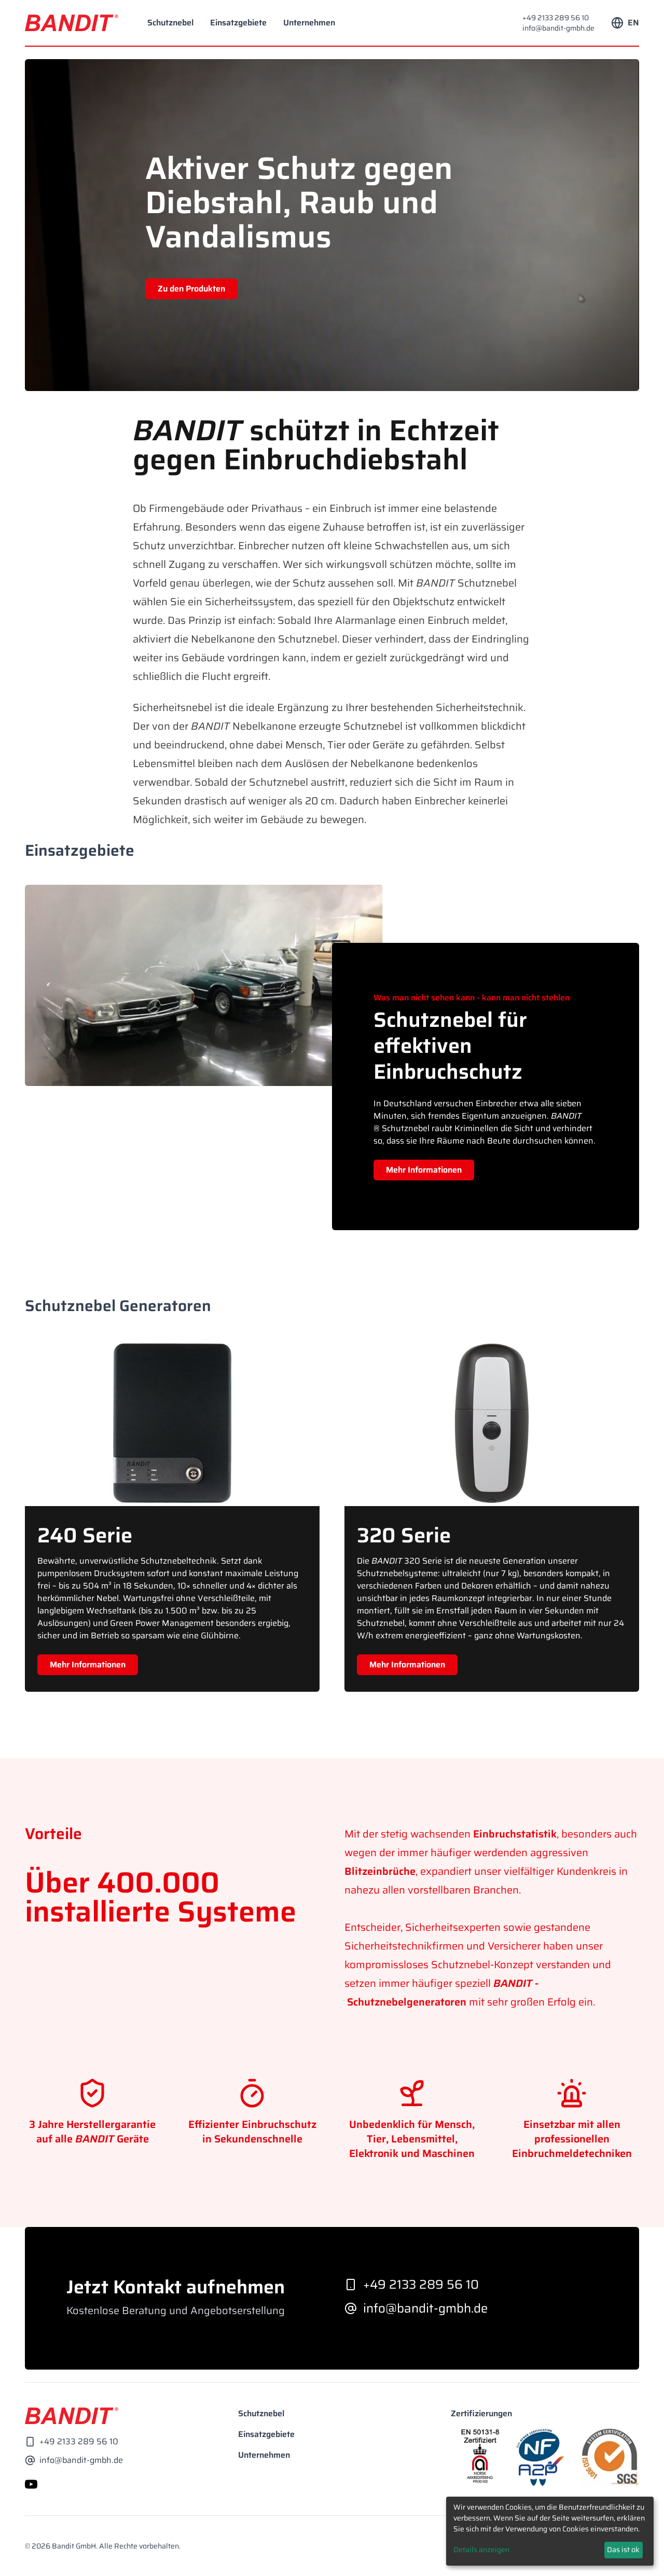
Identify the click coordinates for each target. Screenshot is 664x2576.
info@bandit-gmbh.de (558, 28)
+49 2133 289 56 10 (556, 18)
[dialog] (550, 2531)
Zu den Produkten (191, 289)
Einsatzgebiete (238, 23)
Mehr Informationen (424, 1170)
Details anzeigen (481, 2550)
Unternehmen (309, 23)
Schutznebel (170, 23)
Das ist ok (623, 2550)
